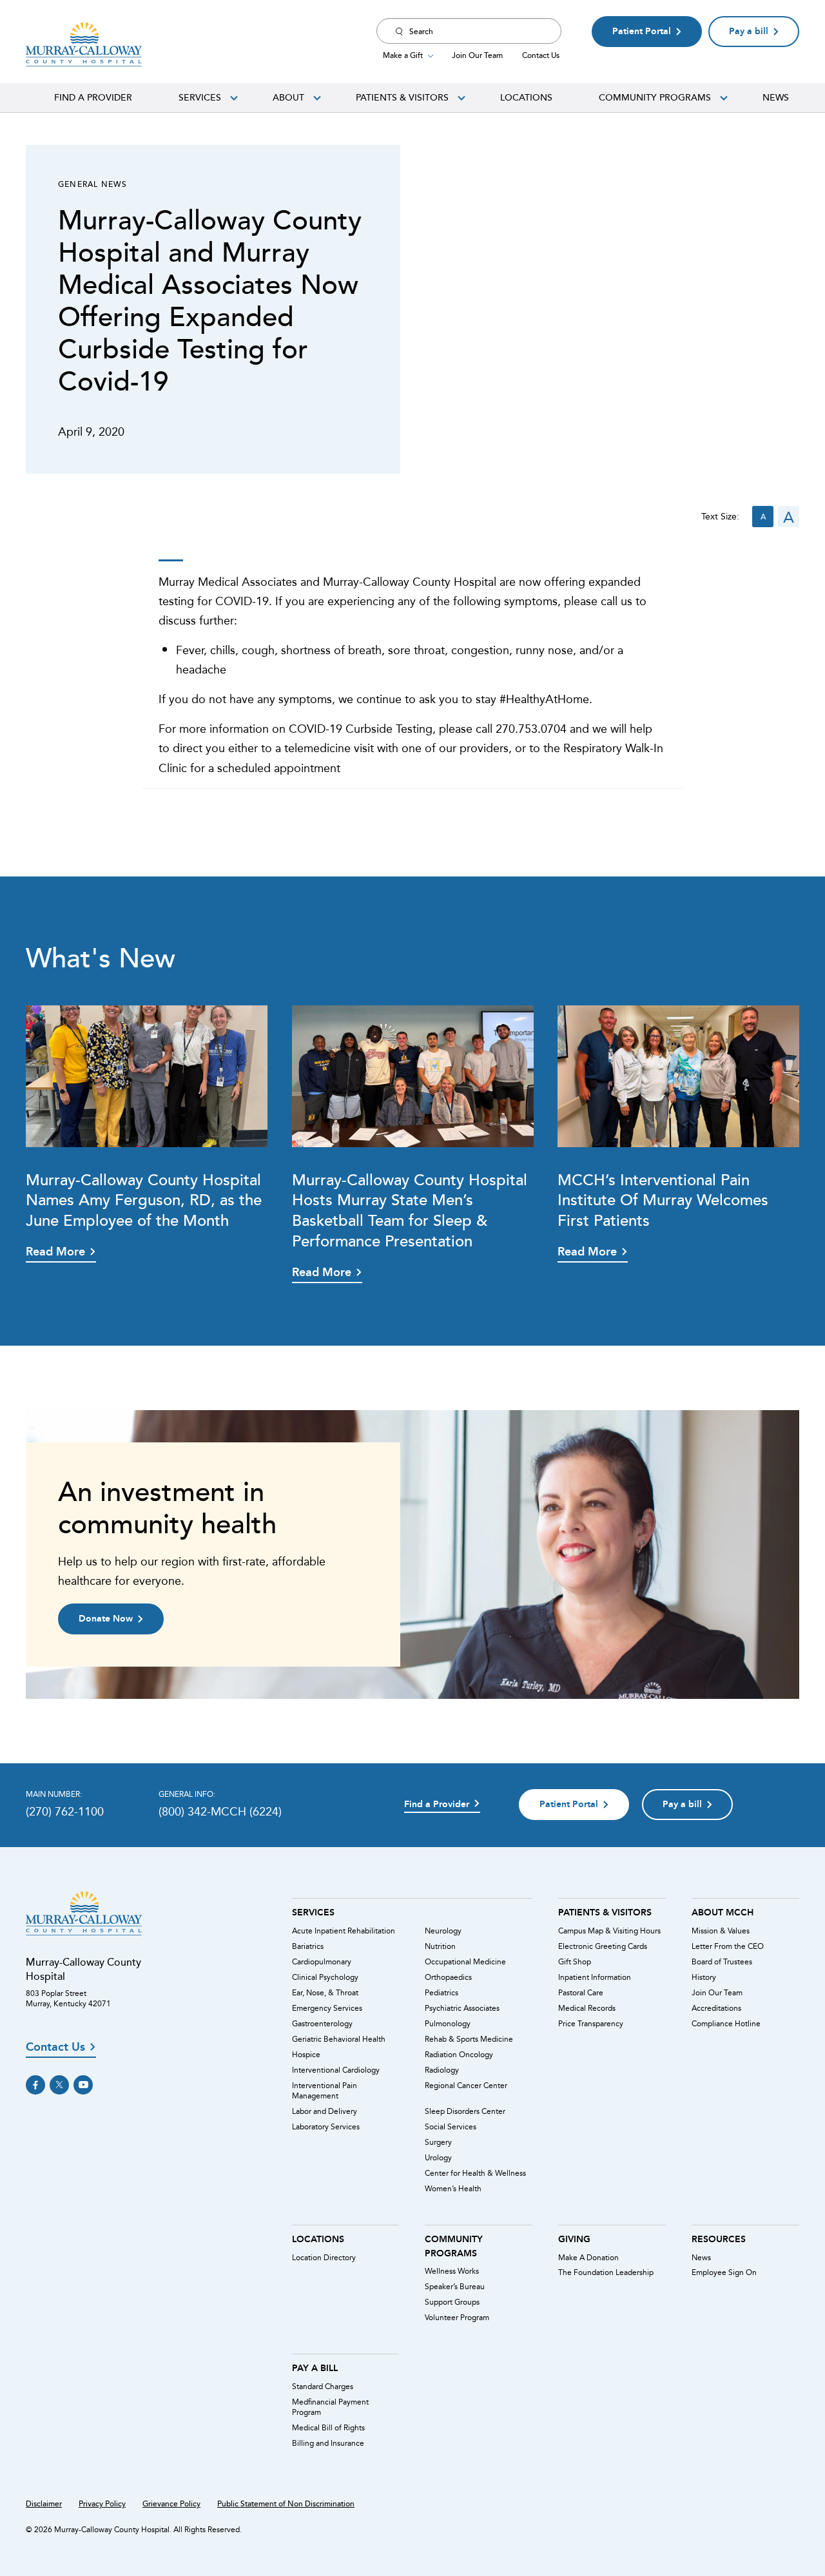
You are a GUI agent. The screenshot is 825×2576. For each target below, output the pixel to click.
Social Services (451, 2127)
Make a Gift (403, 55)
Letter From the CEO (728, 1946)
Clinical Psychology (325, 1977)
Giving (574, 2239)
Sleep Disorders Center (465, 2111)
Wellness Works (452, 2271)
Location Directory (324, 2258)
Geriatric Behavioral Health (339, 2039)
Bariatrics (308, 1946)
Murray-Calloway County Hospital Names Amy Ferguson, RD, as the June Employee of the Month (144, 1200)
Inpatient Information (595, 1977)
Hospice (306, 2055)
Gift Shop (575, 1962)
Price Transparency (591, 2024)
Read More (55, 1252)
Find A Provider (93, 97)
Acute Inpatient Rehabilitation (344, 1931)
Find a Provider (437, 1804)
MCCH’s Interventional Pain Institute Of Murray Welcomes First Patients (663, 1200)
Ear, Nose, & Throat (325, 1993)
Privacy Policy (102, 2504)
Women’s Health (453, 2189)
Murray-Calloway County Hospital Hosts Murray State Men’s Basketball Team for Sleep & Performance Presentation (410, 1210)
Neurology (443, 1931)
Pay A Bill (315, 2368)
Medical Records (587, 2008)
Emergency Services (327, 2008)
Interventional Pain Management (325, 2091)
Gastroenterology (322, 2024)
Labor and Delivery (325, 2111)
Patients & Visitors (402, 97)
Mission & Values (721, 1931)
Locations (526, 97)
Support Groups (452, 2302)
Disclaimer (44, 2504)
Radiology (442, 2070)
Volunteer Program (457, 2318)
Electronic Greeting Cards (603, 1946)
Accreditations (716, 2008)
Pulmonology (448, 2024)
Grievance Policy (171, 2504)
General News (92, 184)
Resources (719, 2239)
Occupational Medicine (465, 1962)
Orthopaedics (448, 1977)
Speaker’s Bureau (455, 2287)
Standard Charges (323, 2387)
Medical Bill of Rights (328, 2428)
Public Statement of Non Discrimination (286, 2504)
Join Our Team (477, 55)
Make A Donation (588, 2258)
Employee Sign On (724, 2272)
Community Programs (655, 97)
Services (200, 97)
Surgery (438, 2142)
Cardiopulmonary (322, 1962)
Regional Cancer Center (466, 2086)
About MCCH (723, 1912)
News (776, 97)
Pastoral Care (581, 1993)
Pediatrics (442, 1993)
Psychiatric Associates (462, 2008)
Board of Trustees (722, 1962)
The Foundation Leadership (606, 2272)
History (704, 1977)
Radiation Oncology (459, 2055)
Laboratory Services (326, 2127)
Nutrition (440, 1946)
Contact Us (541, 55)
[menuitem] (93, 97)
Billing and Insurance (328, 2443)
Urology (438, 2158)
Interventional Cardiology (336, 2070)
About (288, 97)
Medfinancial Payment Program (330, 2407)
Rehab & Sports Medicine (469, 2039)
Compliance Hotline (726, 2024)
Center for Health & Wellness (475, 2173)
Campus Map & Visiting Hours (609, 1931)
